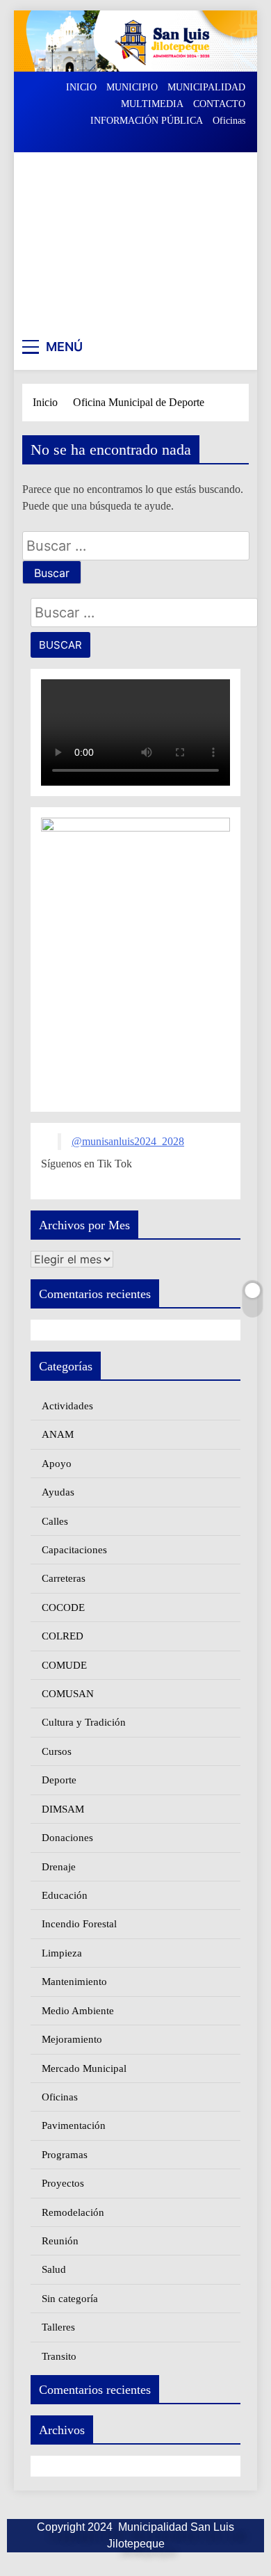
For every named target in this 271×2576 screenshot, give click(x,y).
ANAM (58, 1434)
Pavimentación (74, 2125)
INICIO (81, 87)
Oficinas (229, 121)
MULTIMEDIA (152, 104)
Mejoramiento (72, 2039)
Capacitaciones (74, 1550)
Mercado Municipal (84, 2068)
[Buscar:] (136, 547)
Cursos (57, 1751)
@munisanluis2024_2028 (128, 1141)
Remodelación (73, 2212)
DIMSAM (63, 1809)
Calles (55, 1521)
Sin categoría (70, 2299)
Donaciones (67, 1838)
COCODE (63, 1607)
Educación (65, 1895)
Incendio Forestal (79, 1924)
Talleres (58, 2327)
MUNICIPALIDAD (206, 87)
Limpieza (62, 1953)
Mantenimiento (74, 1982)
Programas (65, 2155)
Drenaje (59, 1867)
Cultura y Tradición (84, 1722)
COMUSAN (68, 1694)
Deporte (59, 1780)
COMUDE (64, 1665)
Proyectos (63, 2183)
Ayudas (58, 1492)
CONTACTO (219, 104)
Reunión (60, 2241)
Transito (59, 2356)
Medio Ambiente (78, 2011)
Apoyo (57, 1464)
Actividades (67, 1406)
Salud (54, 2269)
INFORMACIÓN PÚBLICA (147, 121)
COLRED (63, 1636)
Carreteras (64, 1578)
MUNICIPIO (132, 87)
